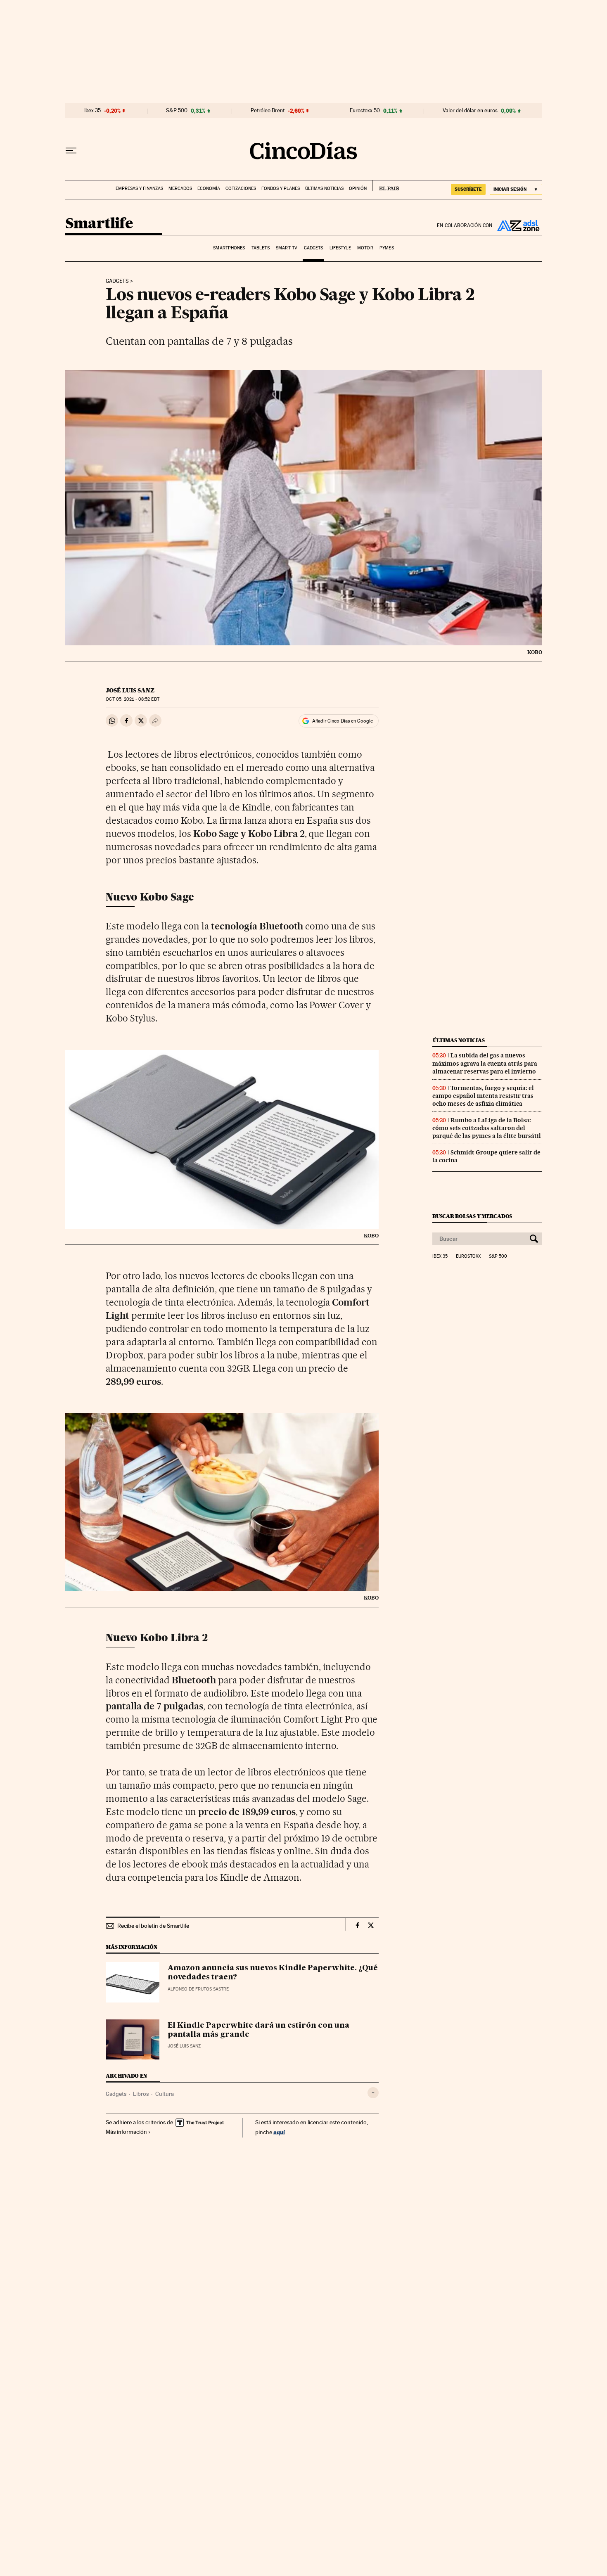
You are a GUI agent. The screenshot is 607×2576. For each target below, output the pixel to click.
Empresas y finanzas (139, 188)
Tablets (261, 248)
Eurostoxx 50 (365, 111)
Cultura (165, 2094)
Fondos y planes (281, 188)
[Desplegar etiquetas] (373, 2093)
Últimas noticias (324, 188)
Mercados (180, 188)
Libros (141, 2094)
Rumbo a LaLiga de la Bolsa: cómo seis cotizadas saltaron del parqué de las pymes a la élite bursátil (487, 1128)
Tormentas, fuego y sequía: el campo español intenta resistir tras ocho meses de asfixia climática (483, 1096)
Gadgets (314, 248)
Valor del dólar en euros (470, 111)
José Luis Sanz (130, 690)
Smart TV (287, 248)
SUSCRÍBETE (468, 189)
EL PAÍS (385, 186)
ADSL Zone (517, 225)
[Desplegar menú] (71, 151)
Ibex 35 (92, 111)
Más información (126, 2132)
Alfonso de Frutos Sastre (198, 1989)
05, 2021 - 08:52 (132, 699)
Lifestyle (340, 248)
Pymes (387, 248)
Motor (365, 248)
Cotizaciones (241, 188)
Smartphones (229, 248)
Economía (209, 188)
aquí (279, 2132)
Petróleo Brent (268, 111)
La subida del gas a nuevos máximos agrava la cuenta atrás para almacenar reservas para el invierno (485, 1063)
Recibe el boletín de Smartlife (153, 1926)
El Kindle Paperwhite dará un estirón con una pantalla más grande (258, 2030)
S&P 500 (177, 111)
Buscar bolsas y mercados (472, 1216)
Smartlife (99, 224)
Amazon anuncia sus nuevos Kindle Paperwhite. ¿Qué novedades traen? (273, 1973)
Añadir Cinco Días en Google (343, 721)
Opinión (358, 188)
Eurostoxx (468, 1256)
